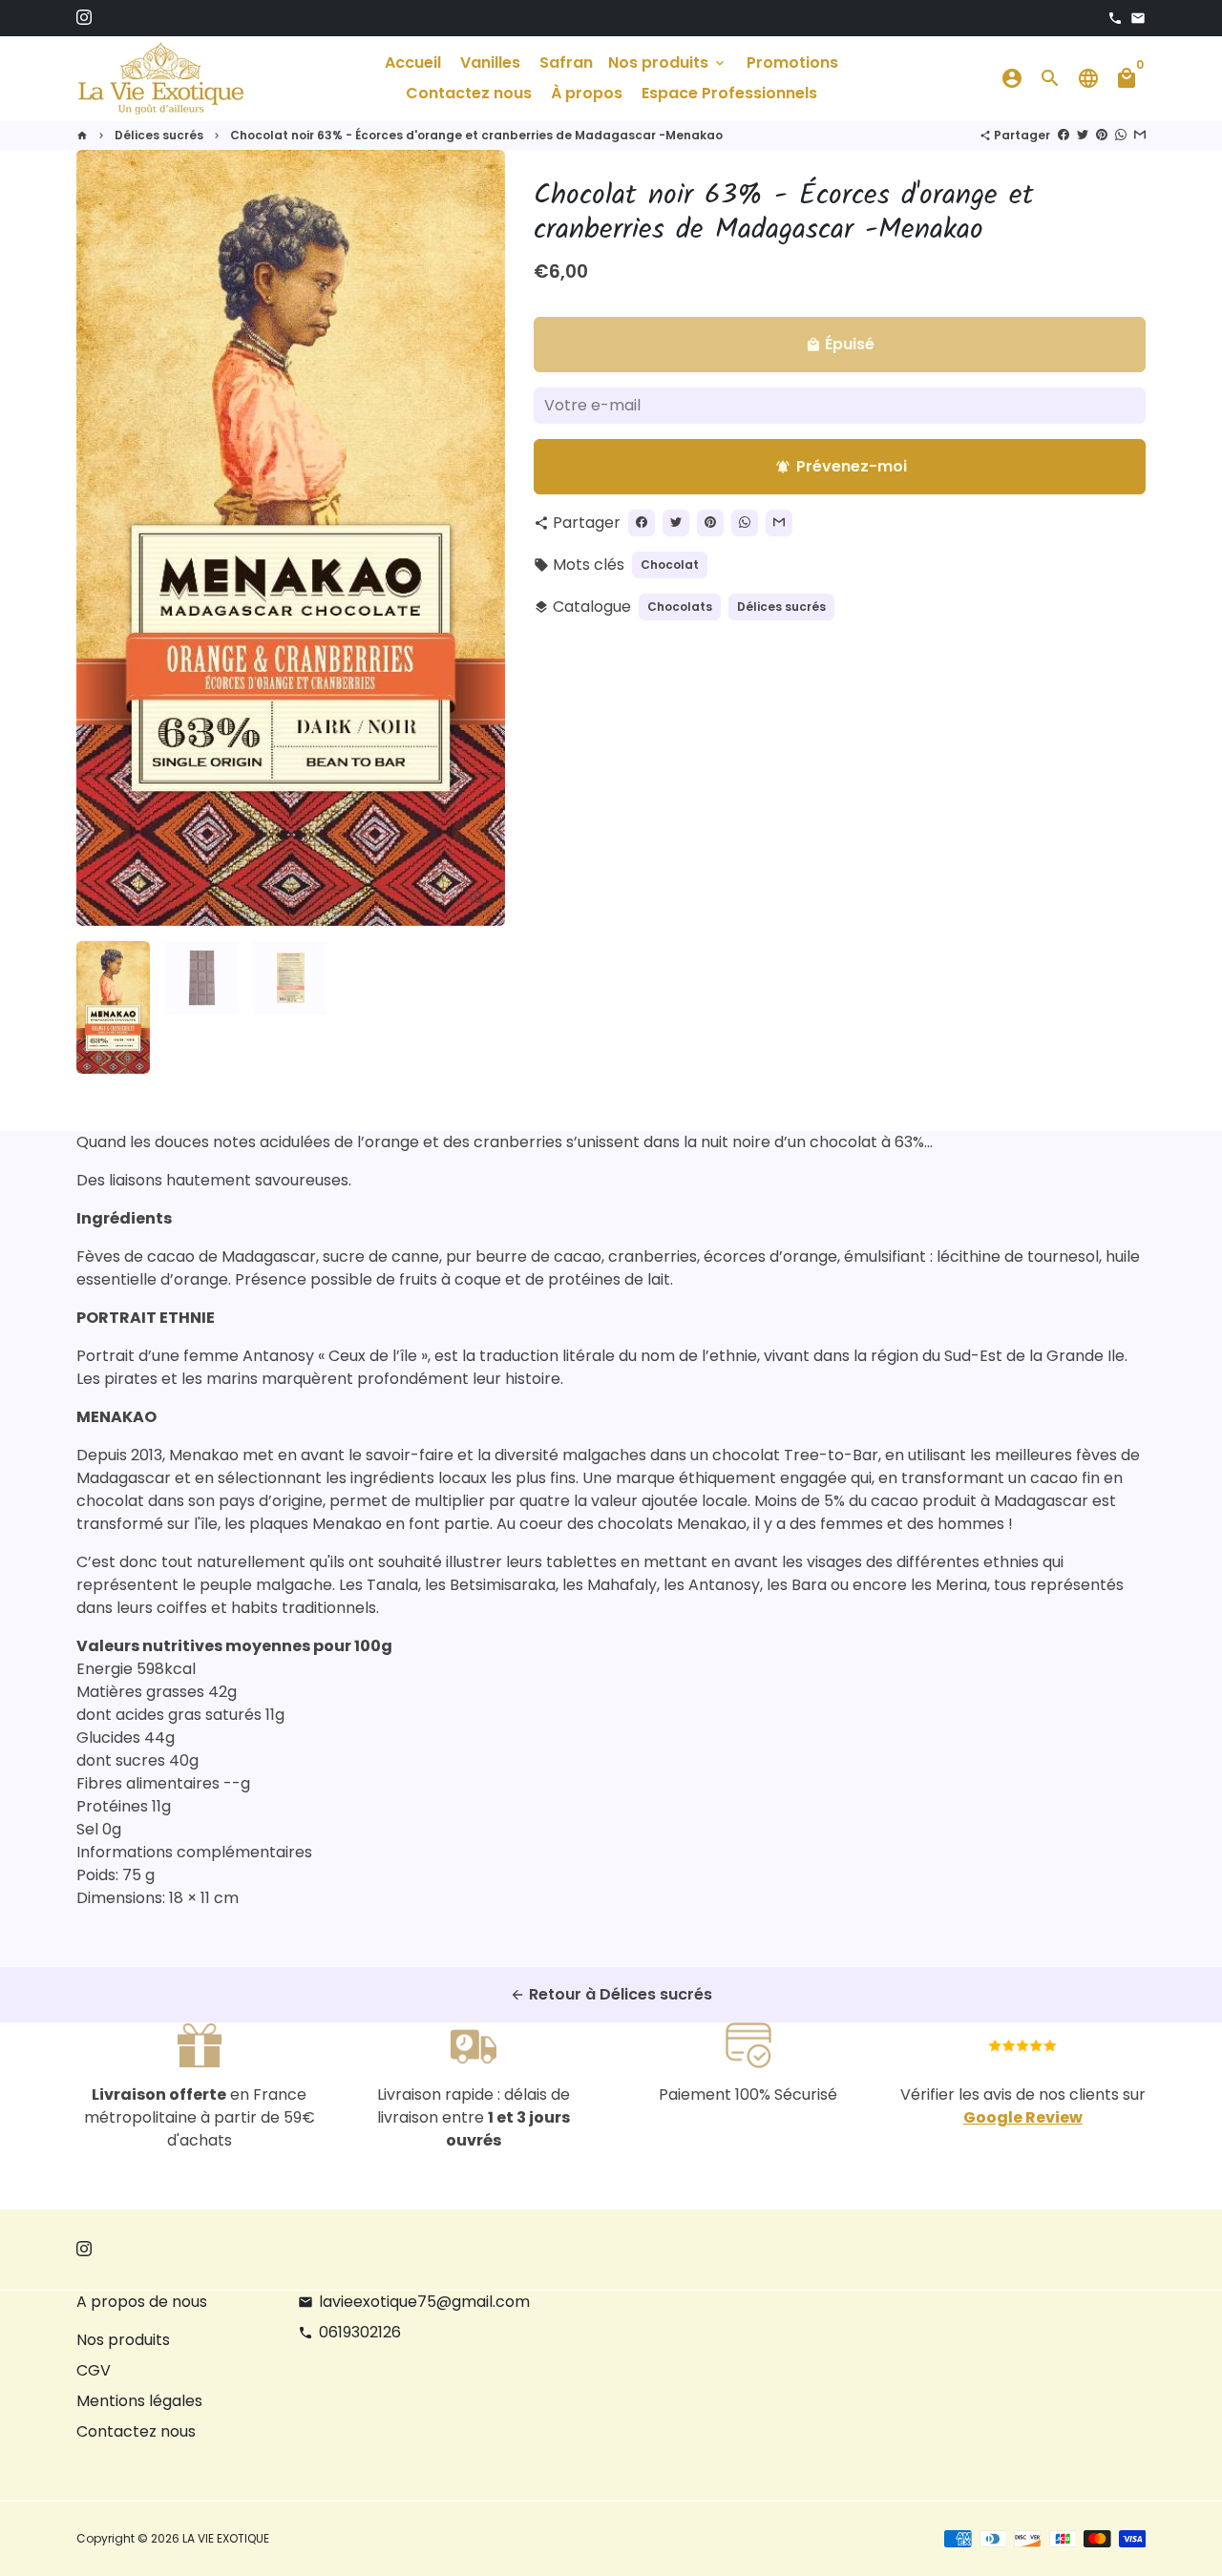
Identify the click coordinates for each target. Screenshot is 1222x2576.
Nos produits (668, 63)
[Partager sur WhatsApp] (1121, 135)
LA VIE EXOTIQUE (226, 2538)
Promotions (792, 63)
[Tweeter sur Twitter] (1083, 135)
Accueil (413, 63)
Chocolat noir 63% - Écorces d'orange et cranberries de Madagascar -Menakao (476, 135)
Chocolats (680, 607)
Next (479, 538)
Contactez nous (469, 93)
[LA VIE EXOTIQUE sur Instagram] (84, 18)
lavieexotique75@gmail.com (414, 2302)
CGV (94, 2370)
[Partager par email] (1140, 135)
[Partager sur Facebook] (1064, 135)
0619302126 (349, 2332)
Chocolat (670, 565)
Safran (566, 63)
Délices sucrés (159, 135)
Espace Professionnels (729, 93)
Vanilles (490, 63)
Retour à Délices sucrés (611, 1994)
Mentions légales (139, 2401)
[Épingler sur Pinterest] (1102, 135)
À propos (587, 93)
